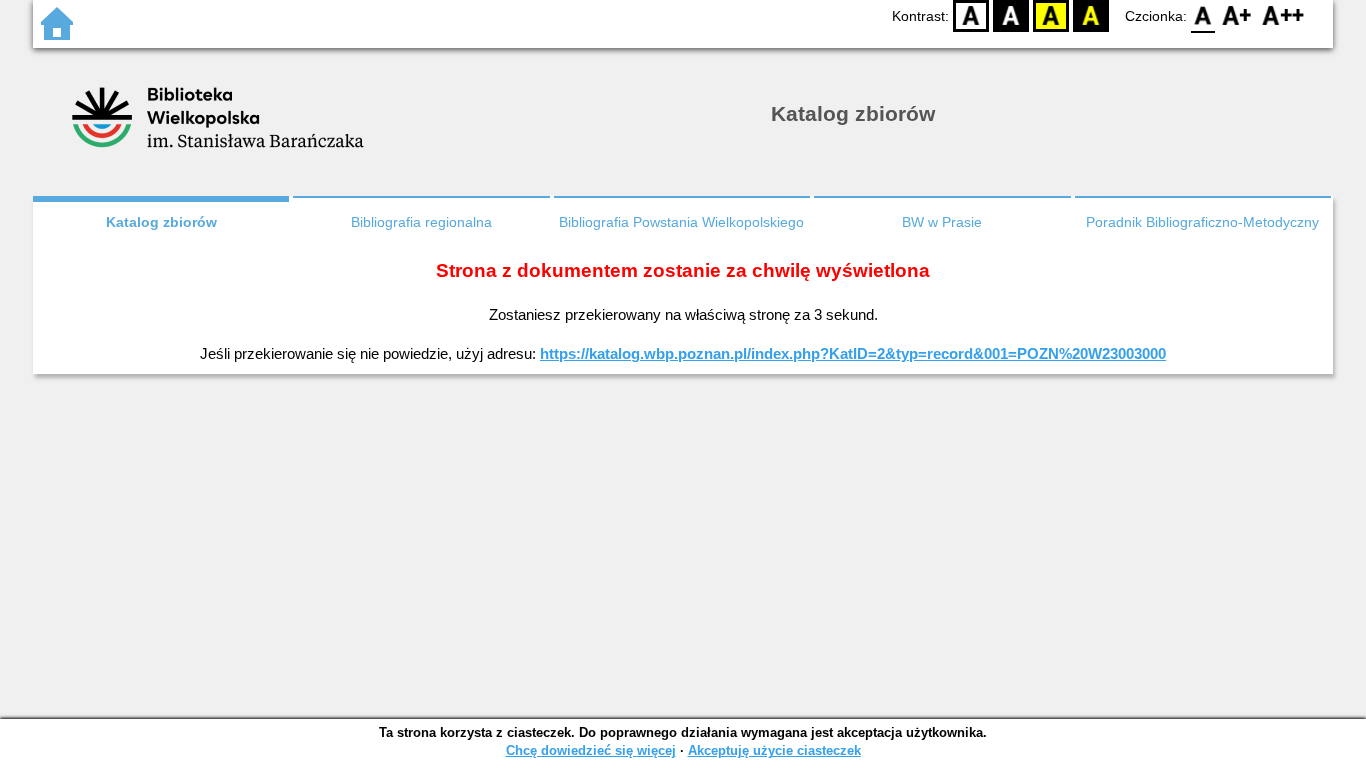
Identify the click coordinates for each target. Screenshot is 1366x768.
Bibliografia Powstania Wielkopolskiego (681, 222)
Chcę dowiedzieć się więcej (591, 750)
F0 (1203, 15)
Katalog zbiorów (161, 222)
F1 (1237, 15)
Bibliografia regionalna (421, 222)
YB (1051, 15)
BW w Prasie (942, 222)
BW (1011, 15)
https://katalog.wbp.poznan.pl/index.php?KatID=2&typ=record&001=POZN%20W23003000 (853, 353)
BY (1091, 15)
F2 (1283, 15)
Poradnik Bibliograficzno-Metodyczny (1202, 222)
